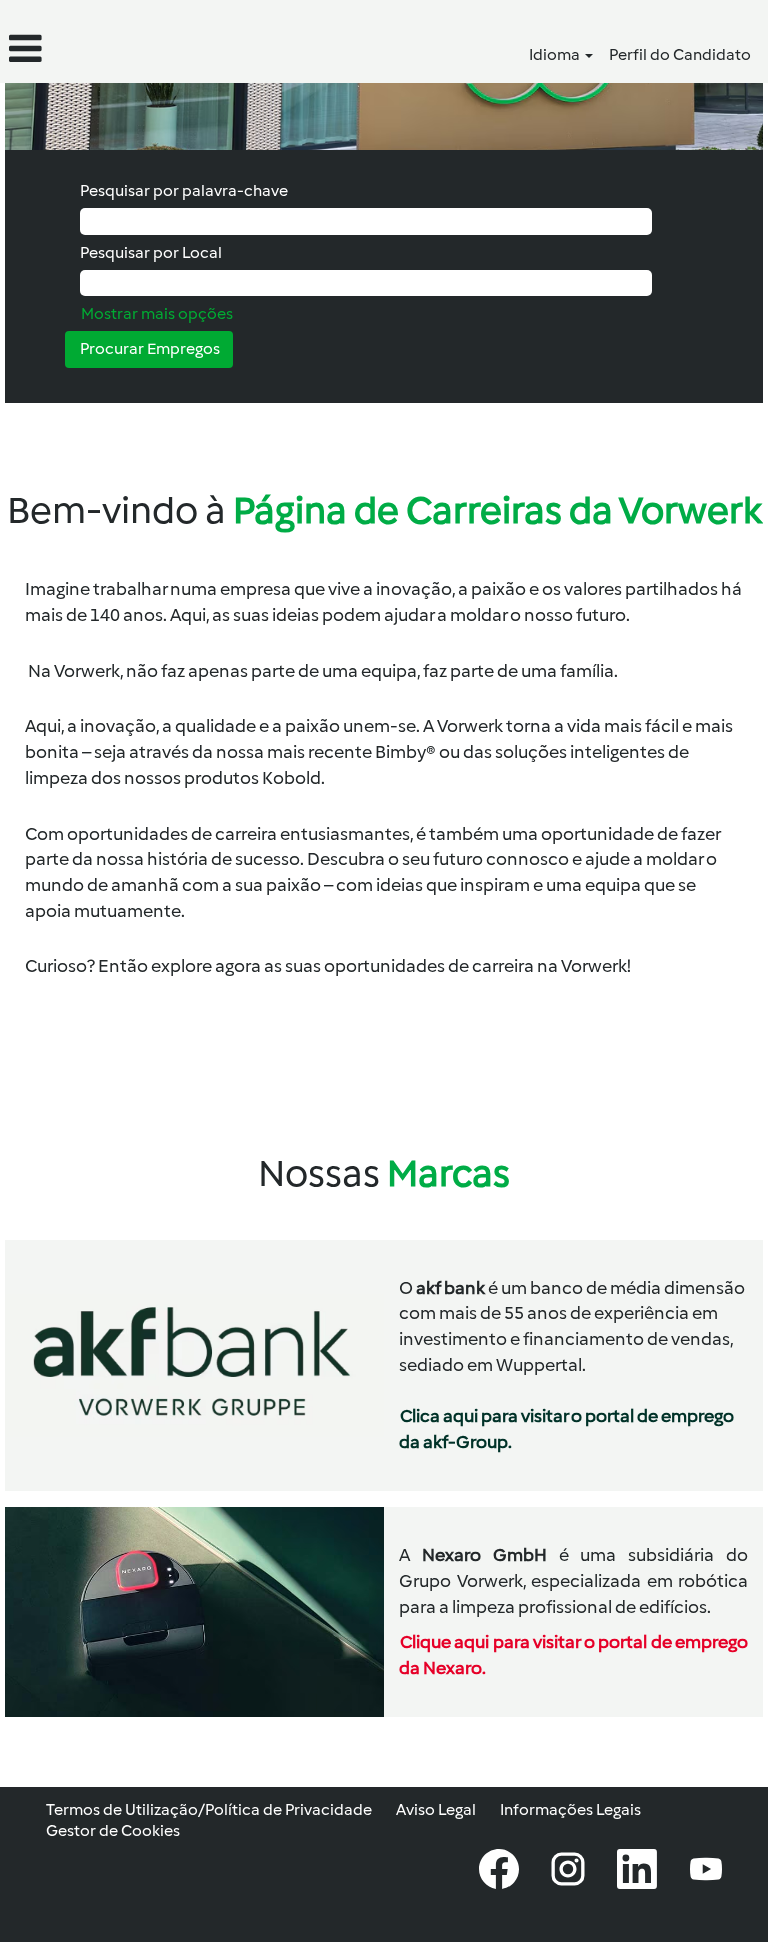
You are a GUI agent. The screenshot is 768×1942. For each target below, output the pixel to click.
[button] (128, 49)
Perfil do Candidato (680, 54)
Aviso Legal (436, 1809)
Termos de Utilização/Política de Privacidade (209, 1809)
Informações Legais (570, 1809)
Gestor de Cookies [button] (113, 1830)
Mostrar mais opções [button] (157, 313)
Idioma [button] (556, 54)
